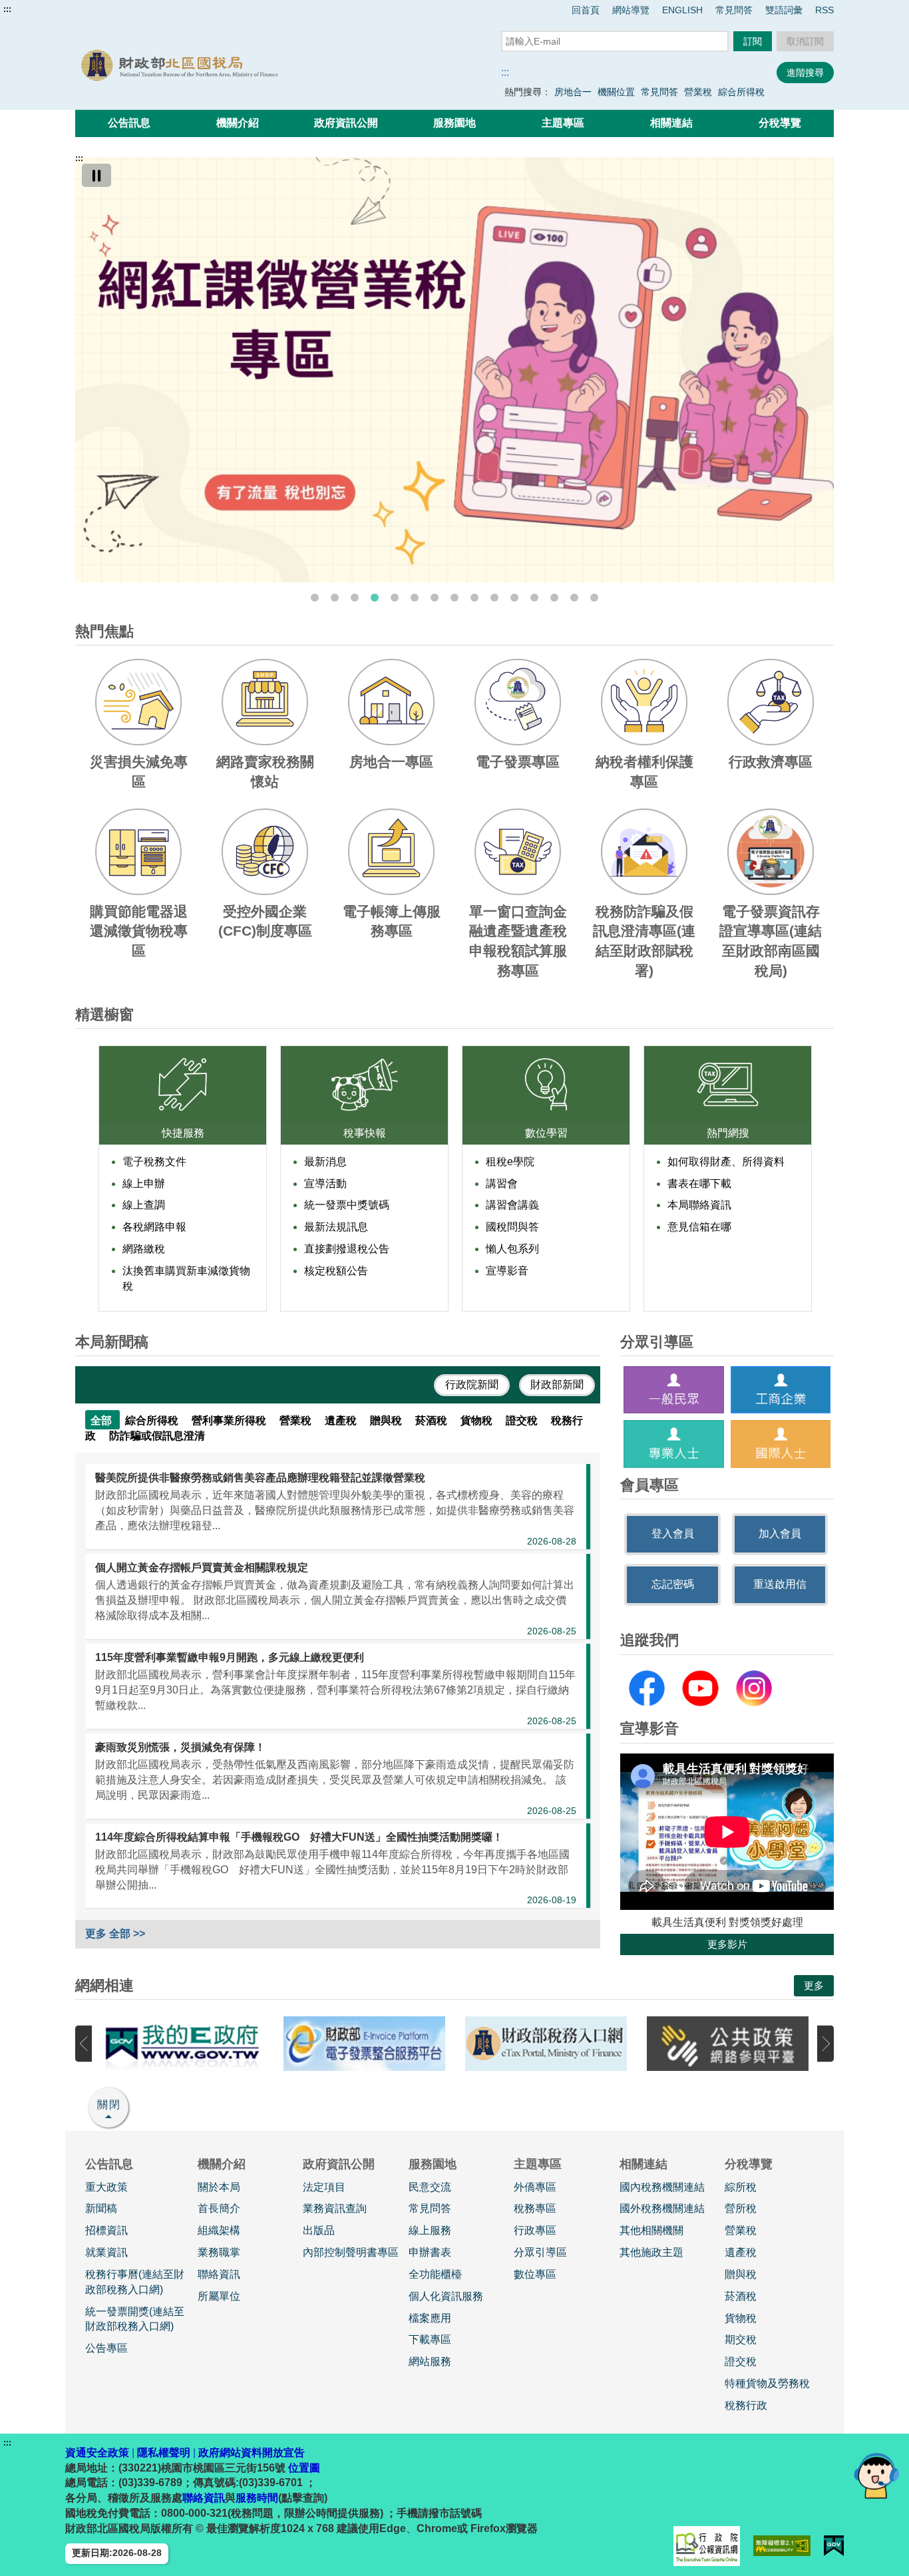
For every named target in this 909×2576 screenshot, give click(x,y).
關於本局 (219, 2187)
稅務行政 (746, 2405)
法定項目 (324, 2187)
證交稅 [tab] (523, 1420)
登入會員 (673, 1534)
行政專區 (535, 2230)
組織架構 (219, 2230)
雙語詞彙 (784, 10)
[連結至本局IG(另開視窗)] (754, 1688)
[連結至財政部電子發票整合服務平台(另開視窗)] (364, 2043)
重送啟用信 (780, 1584)
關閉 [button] (109, 2105)
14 (574, 598)
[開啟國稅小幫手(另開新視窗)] (876, 2475)
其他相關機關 (651, 2230)
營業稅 (698, 92)
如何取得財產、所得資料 (726, 1162)
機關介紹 (238, 123)
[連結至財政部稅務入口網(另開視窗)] (546, 2043)
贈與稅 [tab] (387, 1420)
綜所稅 (741, 2187)
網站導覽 (631, 10)
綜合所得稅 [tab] (153, 1420)
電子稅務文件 (154, 1162)
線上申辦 (144, 1184)
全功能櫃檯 (435, 2274)
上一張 (84, 2044)
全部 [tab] (102, 1420)
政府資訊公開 (346, 123)
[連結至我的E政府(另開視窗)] (183, 2043)
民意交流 (430, 2187)
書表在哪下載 (699, 1184)
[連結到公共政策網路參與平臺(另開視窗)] (728, 2043)
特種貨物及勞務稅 (767, 2383)
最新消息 (325, 1162)
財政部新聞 (557, 1384)
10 (494, 598)
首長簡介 (219, 2208)
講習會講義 (512, 1205)
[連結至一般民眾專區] (674, 1390)
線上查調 (144, 1205)
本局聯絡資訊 (699, 1205)
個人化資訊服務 (446, 2296)
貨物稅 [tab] (478, 1420)
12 (534, 598)
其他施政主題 (651, 2252)
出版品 (319, 2230)
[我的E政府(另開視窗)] (834, 2546)
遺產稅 (741, 2252)
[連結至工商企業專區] (781, 1390)
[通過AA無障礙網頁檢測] (782, 2546)
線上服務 (430, 2230)
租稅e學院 (510, 1162)
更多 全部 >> (115, 1933)
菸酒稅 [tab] (433, 1420)
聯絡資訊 (219, 2274)
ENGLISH (682, 10)
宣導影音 (507, 1271)
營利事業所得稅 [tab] (230, 1420)
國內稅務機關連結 (662, 2187)
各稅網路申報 (154, 1227)
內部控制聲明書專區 (351, 2252)
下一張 (825, 2044)
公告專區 (106, 2348)
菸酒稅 (741, 2296)
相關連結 (671, 123)
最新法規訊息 (336, 1227)
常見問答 (734, 10)
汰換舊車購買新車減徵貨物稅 (186, 1278)
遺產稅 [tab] (342, 1420)
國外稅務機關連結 (662, 2208)
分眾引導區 (540, 2252)
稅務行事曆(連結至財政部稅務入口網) (135, 2282)
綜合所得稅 (741, 92)
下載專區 (430, 2339)
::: (7, 9)
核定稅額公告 (336, 1271)
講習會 (502, 1184)
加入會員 (780, 1534)
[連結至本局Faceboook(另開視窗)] (647, 1688)
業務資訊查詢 (335, 2208)
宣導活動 (325, 1184)
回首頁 (586, 10)
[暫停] (96, 175)
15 (594, 598)
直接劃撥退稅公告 (347, 1249)
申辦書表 (430, 2252)
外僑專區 (535, 2187)
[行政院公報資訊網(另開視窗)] (707, 2546)
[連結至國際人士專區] (781, 1444)
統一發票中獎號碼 (347, 1205)
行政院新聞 (472, 1384)
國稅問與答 (512, 1227)
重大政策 (106, 2187)
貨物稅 (741, 2318)
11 (514, 598)
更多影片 (727, 1944)
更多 (814, 1985)
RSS (824, 10)
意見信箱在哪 (699, 1227)
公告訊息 (129, 123)
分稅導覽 (780, 123)
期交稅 (741, 2339)
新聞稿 (101, 2208)
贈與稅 (741, 2274)
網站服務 (430, 2361)
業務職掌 (219, 2252)
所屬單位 (219, 2296)
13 (554, 598)
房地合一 (573, 92)
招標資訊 (106, 2230)
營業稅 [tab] (297, 1420)
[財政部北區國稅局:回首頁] (227, 66)
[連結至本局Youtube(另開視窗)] (700, 1688)
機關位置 (616, 92)
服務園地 (454, 123)
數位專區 (535, 2274)
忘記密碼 (673, 1584)
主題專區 (563, 123)
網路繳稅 (144, 1249)
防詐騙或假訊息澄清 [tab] (157, 1436)
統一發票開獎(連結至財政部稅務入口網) (135, 2319)
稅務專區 (535, 2208)
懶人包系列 (512, 1249)
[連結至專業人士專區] (674, 1444)
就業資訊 (106, 2252)
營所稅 (741, 2208)
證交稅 (741, 2361)
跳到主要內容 (35, 9)
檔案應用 (430, 2318)
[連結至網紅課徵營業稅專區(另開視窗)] (454, 370)
